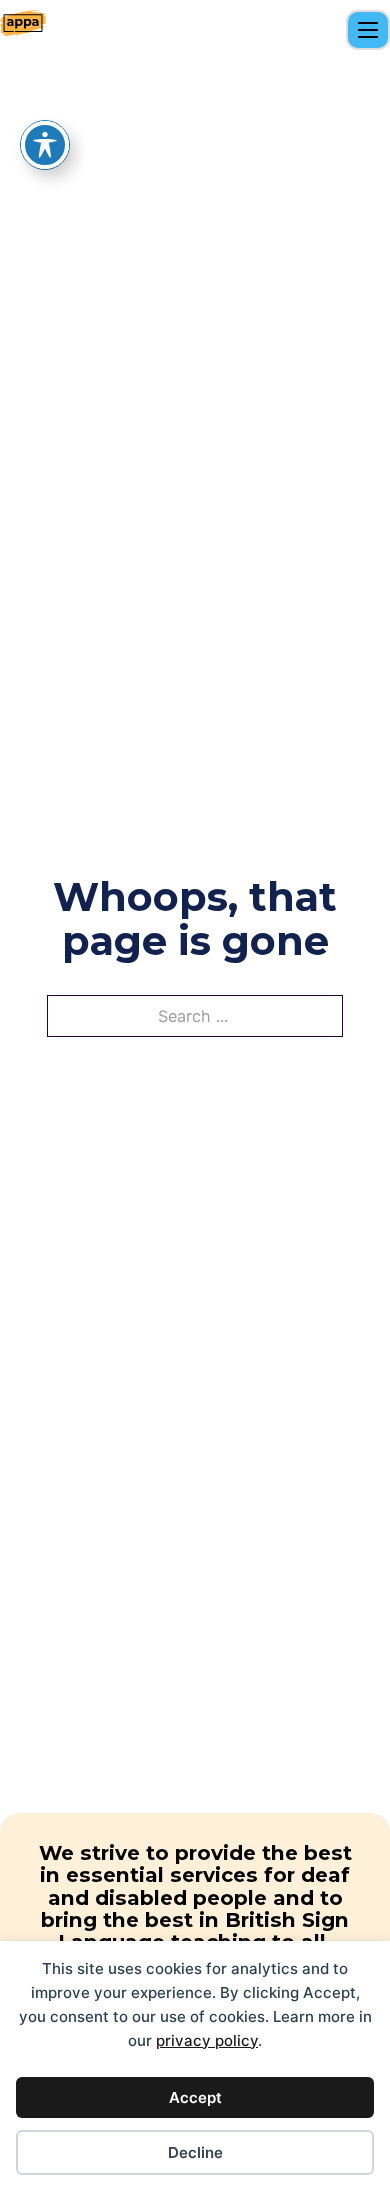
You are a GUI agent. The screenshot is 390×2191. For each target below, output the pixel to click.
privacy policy (207, 2040)
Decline (195, 2152)
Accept (195, 2097)
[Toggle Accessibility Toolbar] (45, 145)
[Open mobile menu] (368, 30)
